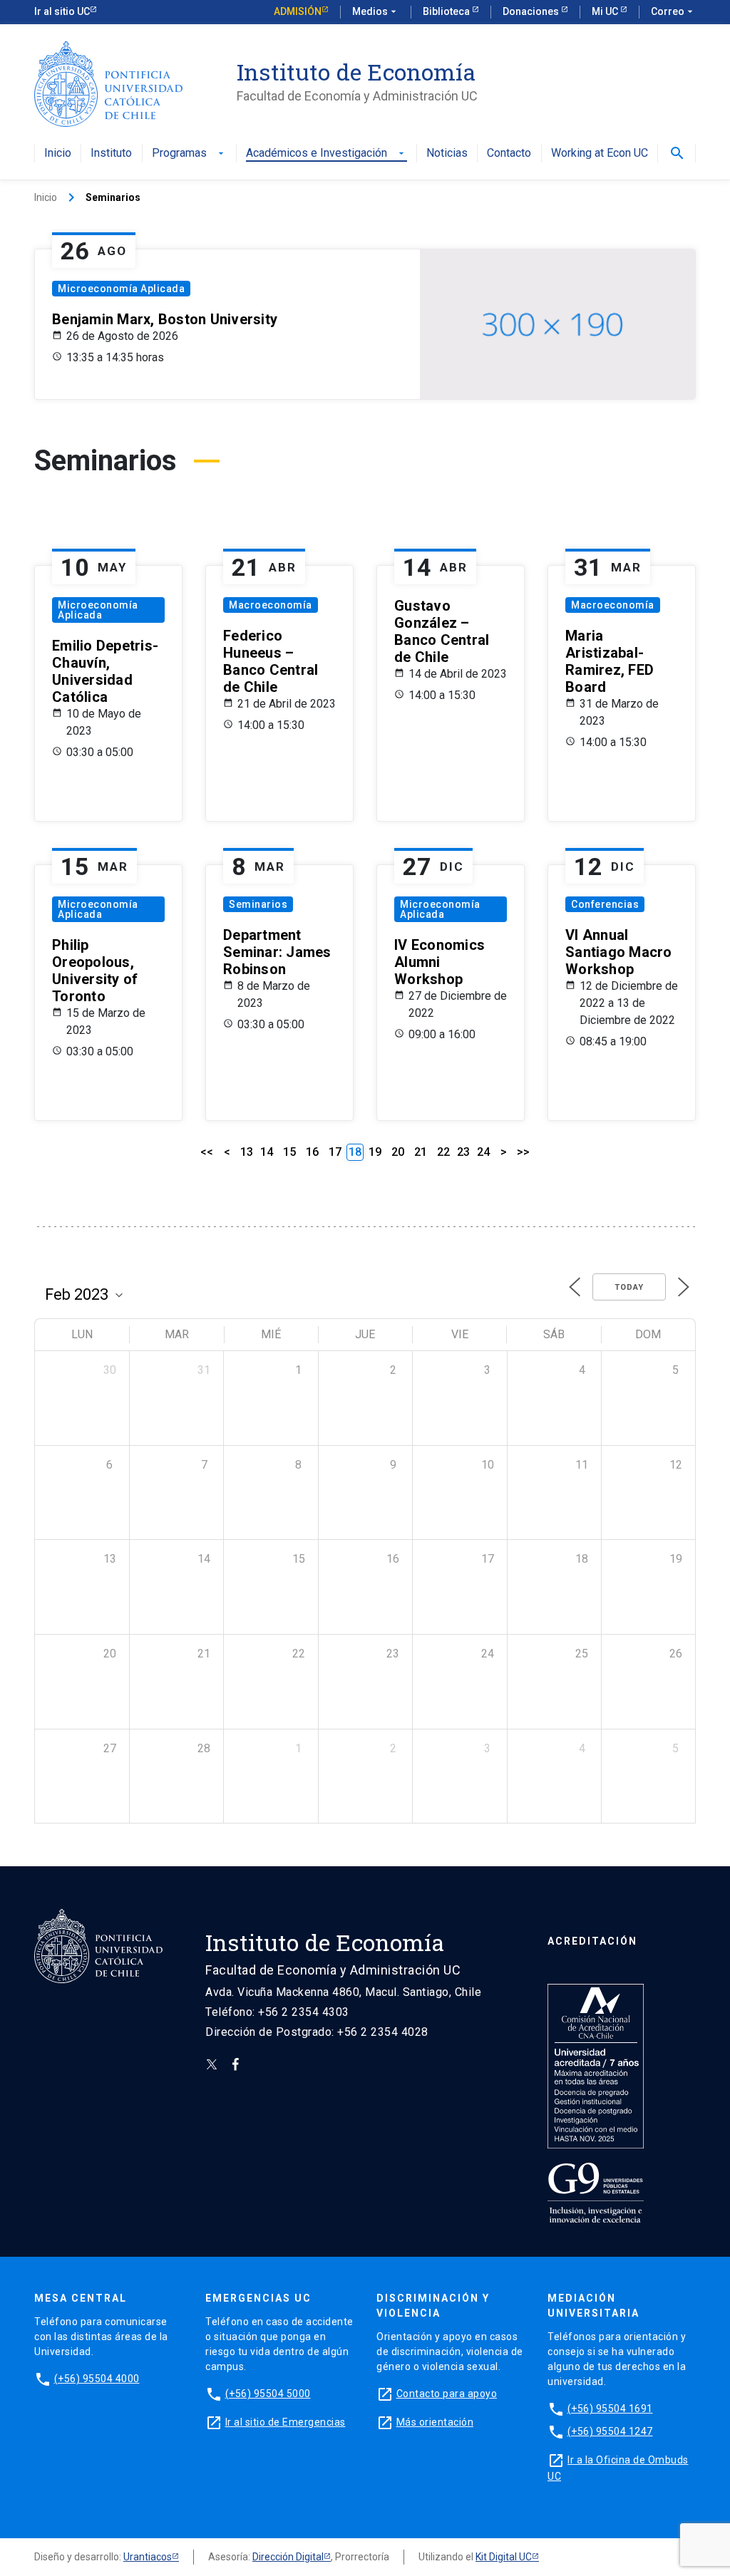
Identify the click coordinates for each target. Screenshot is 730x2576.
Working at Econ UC (600, 154)
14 (267, 1152)
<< (207, 1152)
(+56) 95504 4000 (97, 2379)
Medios (376, 11)
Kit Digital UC (504, 2557)
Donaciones (532, 11)
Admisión (298, 11)
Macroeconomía (271, 605)
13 (247, 1152)
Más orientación (435, 2422)
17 (335, 1152)
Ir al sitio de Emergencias (286, 2422)
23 (463, 1152)
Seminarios (258, 904)
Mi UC (606, 11)
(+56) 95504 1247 (610, 2431)
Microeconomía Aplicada (121, 289)
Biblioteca (447, 11)
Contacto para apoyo (447, 2394)
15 (289, 1152)
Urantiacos (148, 2557)
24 (483, 1152)
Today (629, 1287)
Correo (673, 11)
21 (421, 1152)
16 (312, 1152)
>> (523, 1152)
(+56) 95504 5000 (268, 2394)
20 (398, 1152)
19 (375, 1152)
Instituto (111, 154)
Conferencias (605, 904)
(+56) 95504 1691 (610, 2409)
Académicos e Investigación (327, 154)
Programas (189, 154)
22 (443, 1152)
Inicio (58, 154)
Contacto (509, 154)
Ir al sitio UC (62, 11)
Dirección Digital (288, 2557)
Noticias (447, 154)
